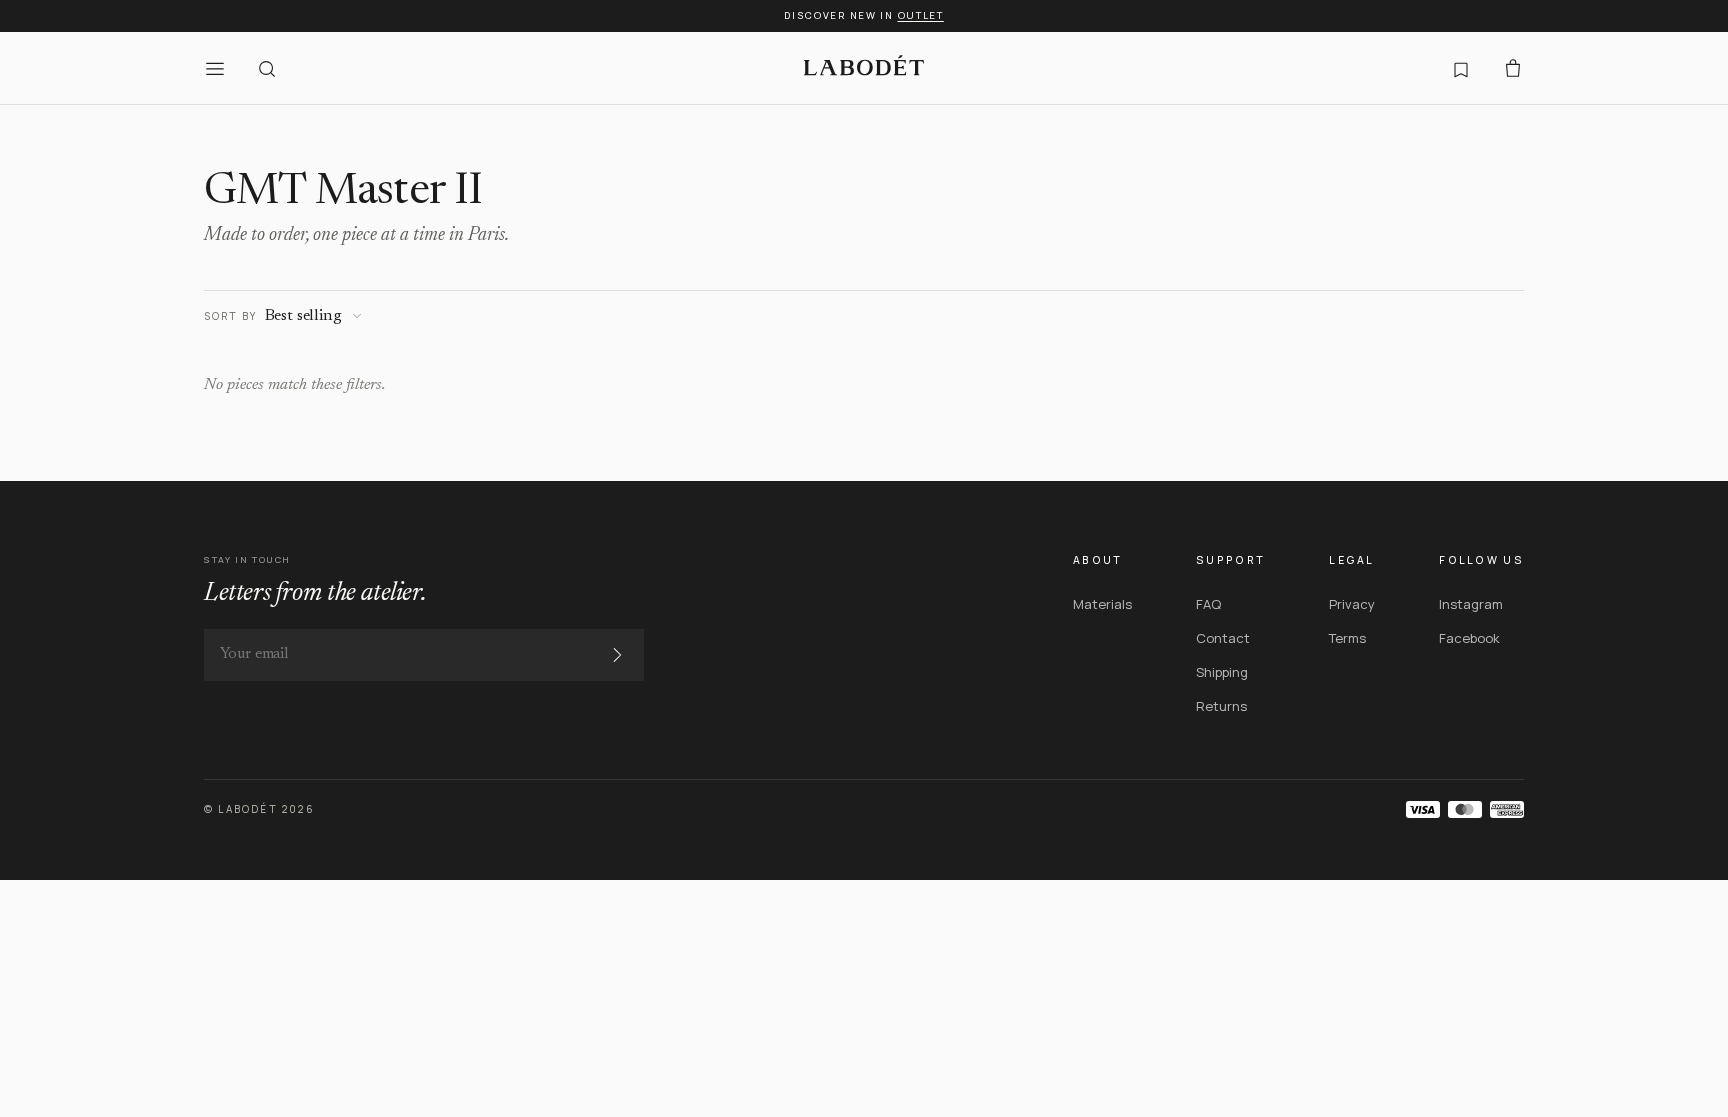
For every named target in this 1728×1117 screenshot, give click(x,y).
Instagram (1471, 604)
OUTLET (921, 15)
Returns (1221, 706)
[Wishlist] (1461, 68)
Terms (1347, 638)
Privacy (1352, 604)
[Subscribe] (617, 655)
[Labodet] (864, 68)
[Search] (267, 68)
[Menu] (215, 68)
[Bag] (1513, 68)
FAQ (1208, 604)
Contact (1223, 638)
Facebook (1469, 638)
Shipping (1222, 672)
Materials (1102, 604)
